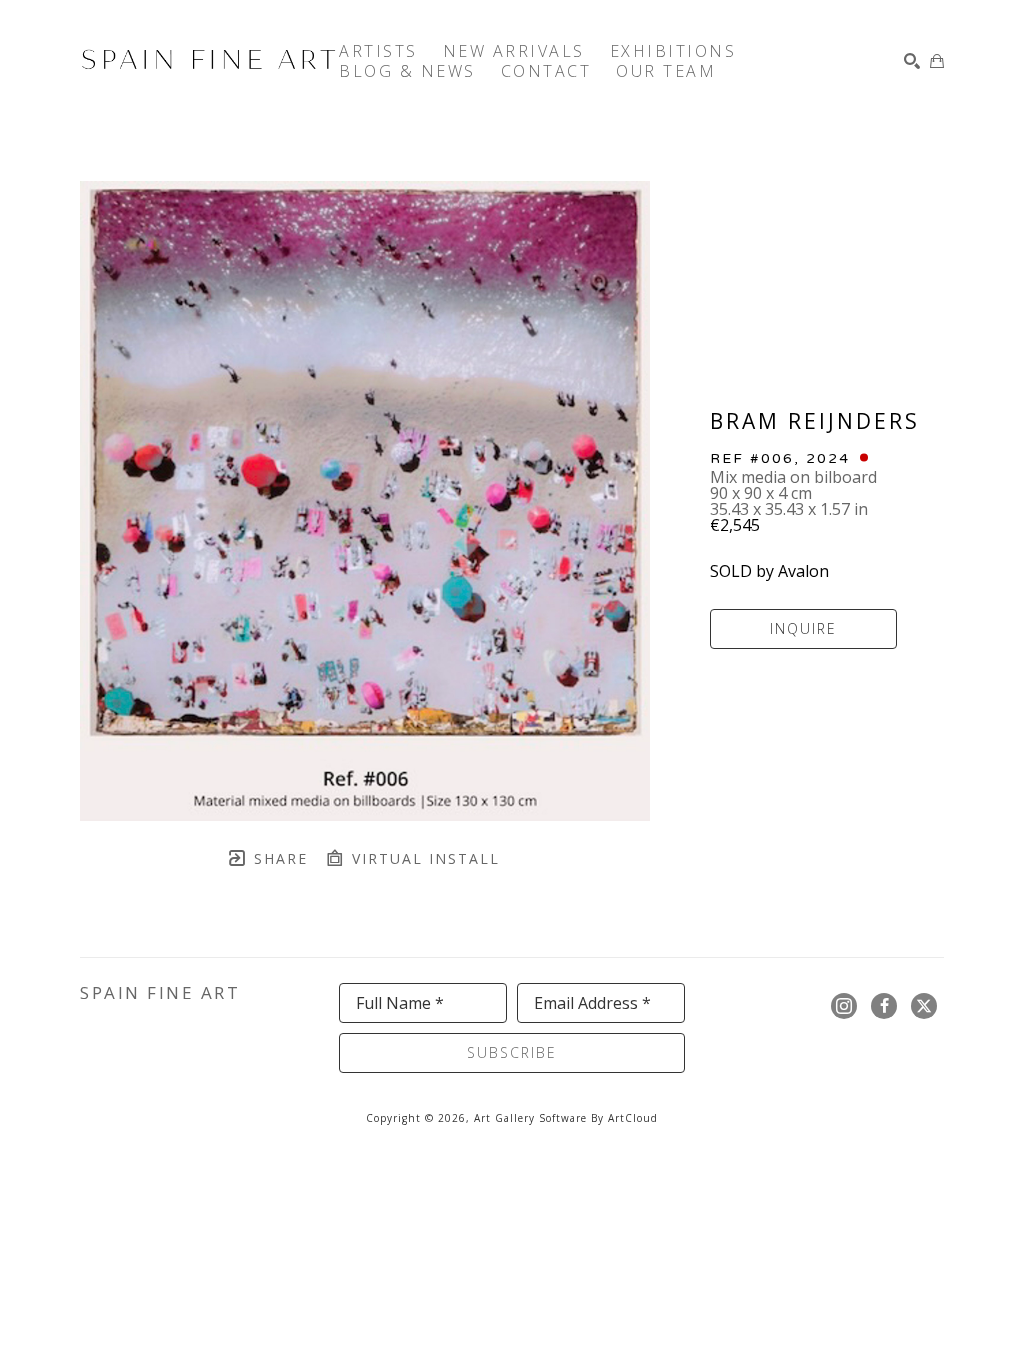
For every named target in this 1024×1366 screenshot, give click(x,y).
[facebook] (884, 1006)
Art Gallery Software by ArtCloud (566, 1118)
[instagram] (844, 1006)
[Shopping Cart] (937, 61)
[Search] (912, 61)
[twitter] (924, 1006)
